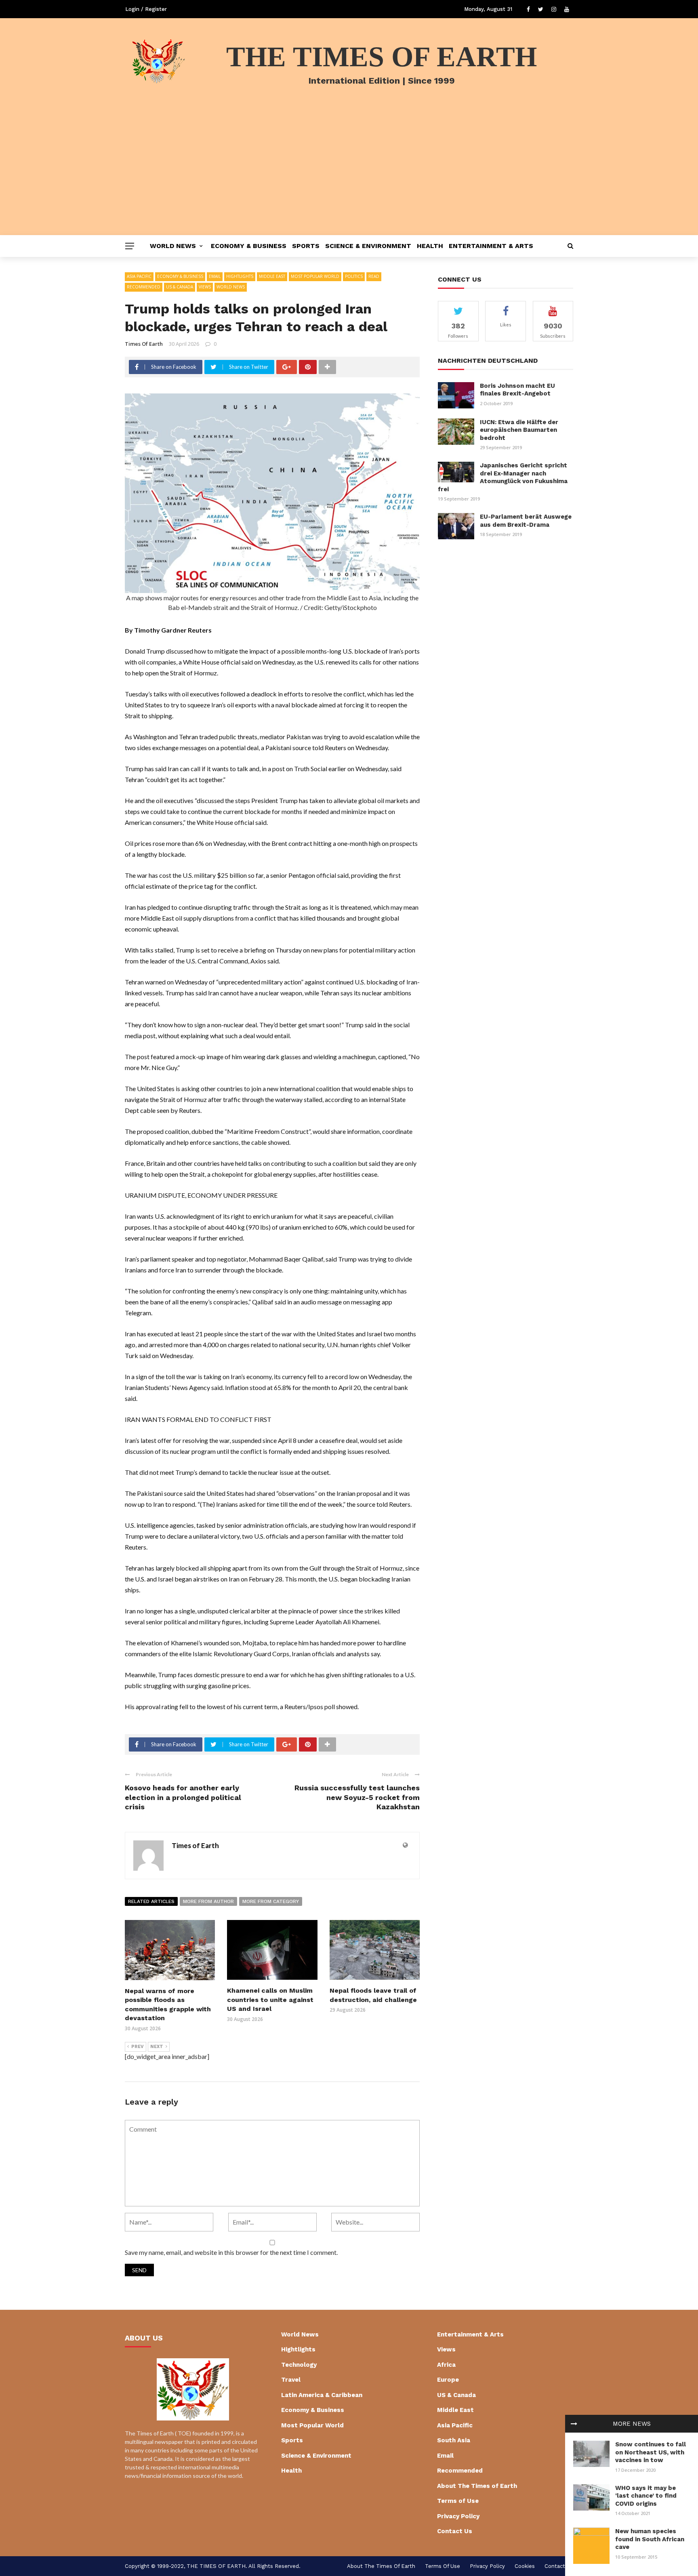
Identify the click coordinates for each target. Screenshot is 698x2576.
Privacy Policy (458, 2516)
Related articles (151, 1901)
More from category (271, 1901)
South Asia (454, 2440)
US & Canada (180, 287)
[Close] (574, 2424)
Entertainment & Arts (491, 246)
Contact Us (455, 2531)
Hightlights (240, 276)
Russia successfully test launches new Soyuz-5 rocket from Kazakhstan (357, 1797)
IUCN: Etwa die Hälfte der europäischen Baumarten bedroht (519, 430)
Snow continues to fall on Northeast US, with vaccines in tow (651, 2452)
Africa (446, 2365)
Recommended (144, 287)
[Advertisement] (349, 175)
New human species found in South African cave (650, 2539)
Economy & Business (249, 246)
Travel (291, 2380)
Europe (448, 2380)
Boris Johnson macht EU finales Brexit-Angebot (517, 390)
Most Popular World (315, 276)
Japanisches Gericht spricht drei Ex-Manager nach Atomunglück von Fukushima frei (503, 477)
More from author (208, 1901)
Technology (299, 2365)
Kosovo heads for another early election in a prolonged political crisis (183, 1797)
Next (157, 2047)
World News (173, 246)
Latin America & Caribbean (322, 2395)
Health (430, 246)
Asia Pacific (139, 276)
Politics (354, 276)
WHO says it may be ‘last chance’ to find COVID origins (646, 2496)
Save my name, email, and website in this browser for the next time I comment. (231, 2252)
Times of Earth (144, 344)
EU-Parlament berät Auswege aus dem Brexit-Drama (526, 521)
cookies (525, 2566)
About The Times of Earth (477, 2486)
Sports (306, 246)
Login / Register (146, 9)
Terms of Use (458, 2501)
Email (215, 276)
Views (205, 287)
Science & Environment (368, 246)
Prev (138, 2047)
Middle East (272, 276)
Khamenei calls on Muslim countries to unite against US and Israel (270, 2000)
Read (374, 276)
